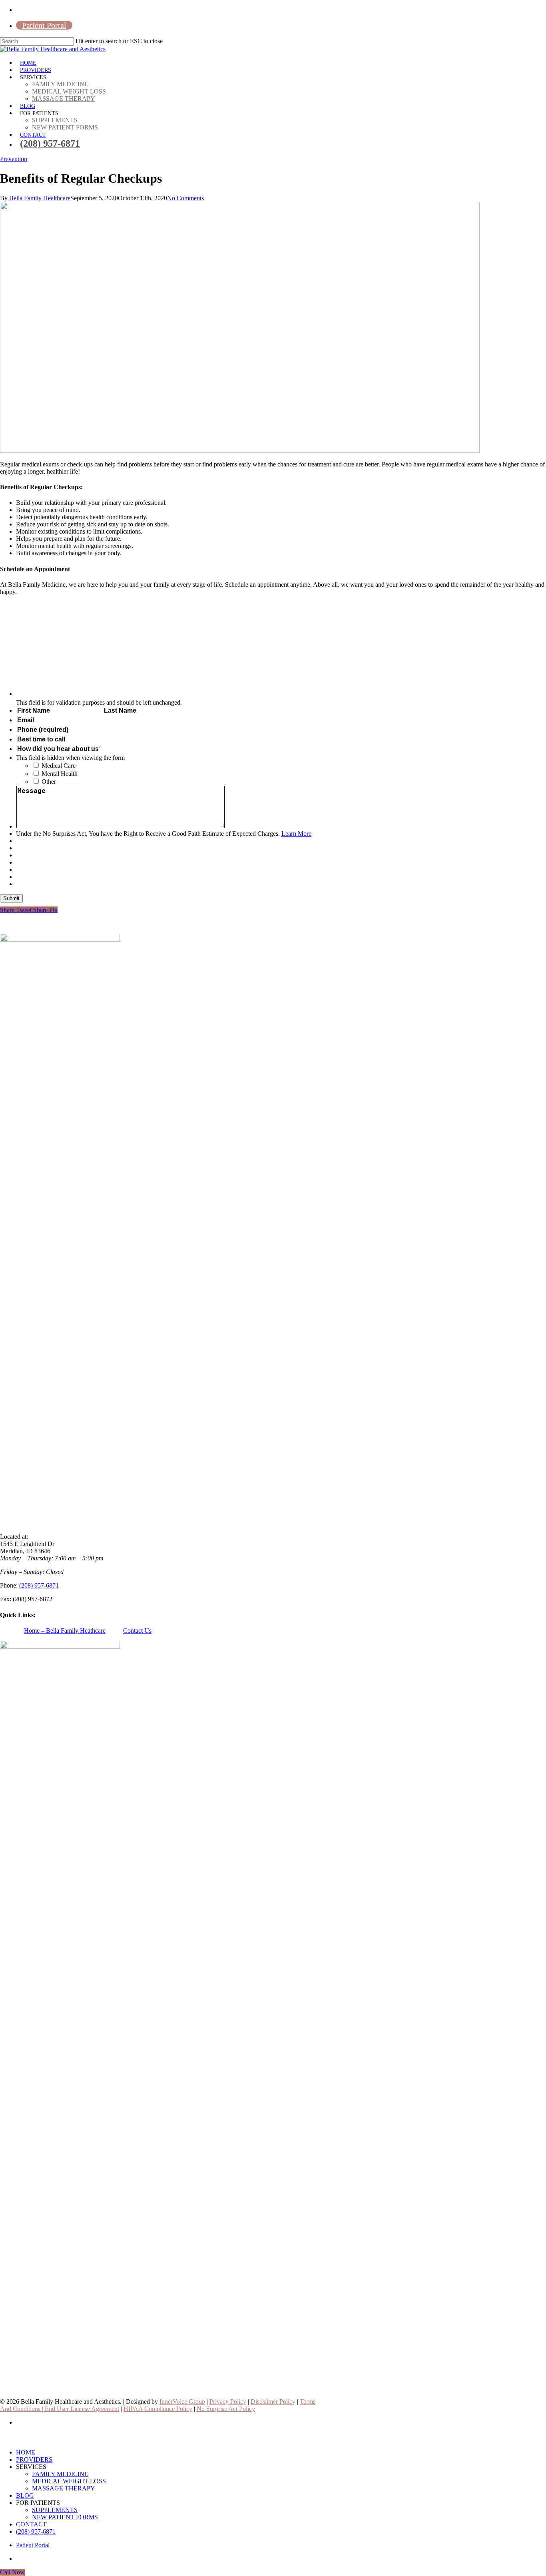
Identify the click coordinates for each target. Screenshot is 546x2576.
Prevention (14, 159)
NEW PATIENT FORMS (65, 2517)
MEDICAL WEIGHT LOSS (69, 2481)
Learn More (296, 834)
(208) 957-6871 (39, 1585)
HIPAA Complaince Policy (158, 2409)
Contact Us (137, 1631)
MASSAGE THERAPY (64, 2488)
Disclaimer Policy (273, 2402)
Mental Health (60, 774)
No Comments (185, 198)
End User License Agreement (82, 2409)
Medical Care (59, 766)
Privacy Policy (228, 2402)
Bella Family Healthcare (40, 198)
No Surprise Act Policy (226, 2409)
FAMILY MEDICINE (60, 2474)
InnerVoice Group (182, 2402)
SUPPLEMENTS (55, 2510)
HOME (26, 2452)
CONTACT (31, 2524)
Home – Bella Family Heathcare (65, 1631)
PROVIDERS (34, 2459)
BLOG (25, 2495)
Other (49, 782)
